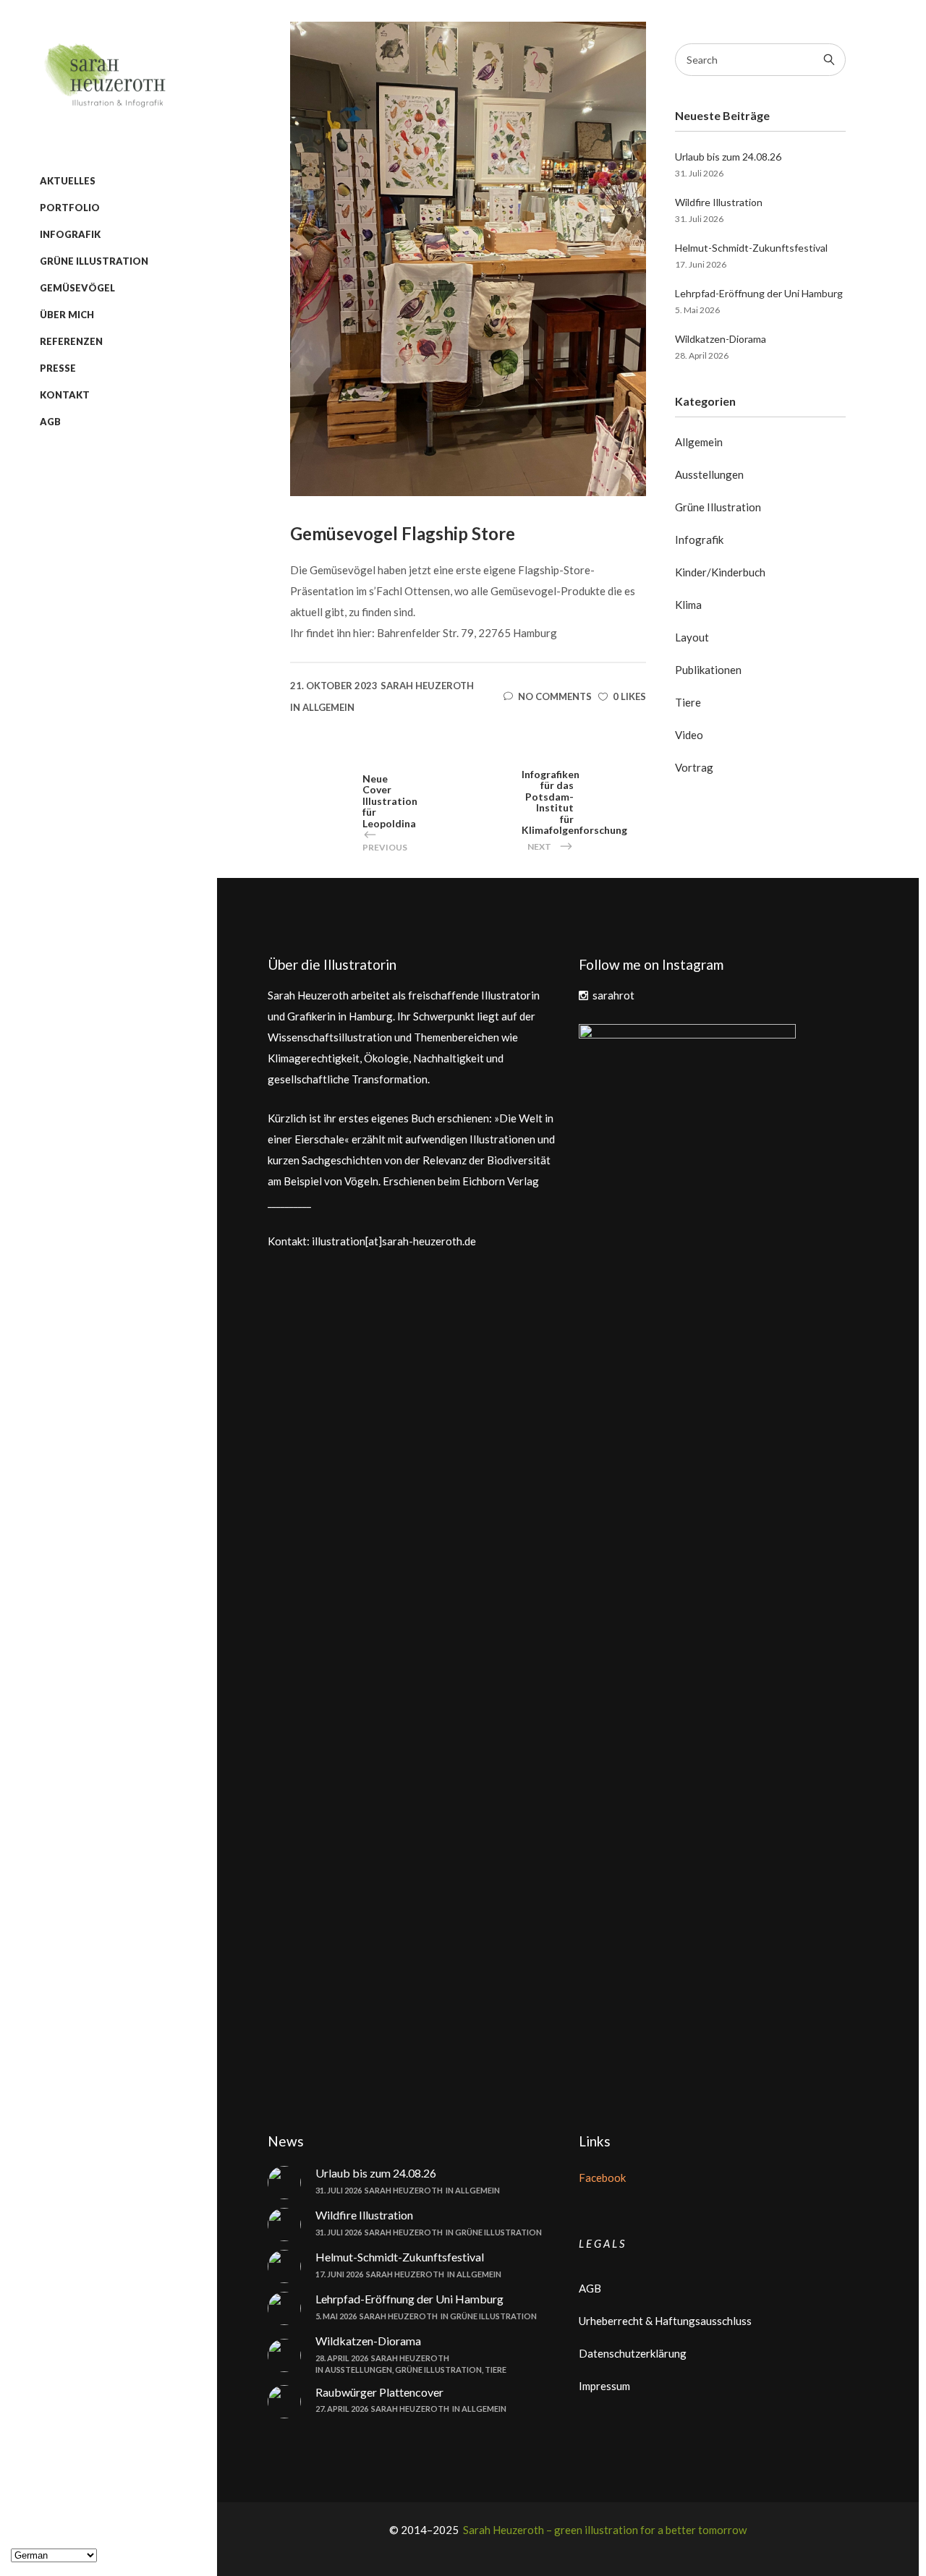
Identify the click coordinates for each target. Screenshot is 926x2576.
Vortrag (694, 767)
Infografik (699, 539)
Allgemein (328, 707)
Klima (688, 605)
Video (689, 735)
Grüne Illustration (718, 507)
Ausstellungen (709, 474)
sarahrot (613, 995)
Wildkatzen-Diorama (721, 339)
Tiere (688, 702)
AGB (590, 2288)
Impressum (604, 2386)
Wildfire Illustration (719, 202)
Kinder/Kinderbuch (720, 572)
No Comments (555, 696)
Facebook (602, 2178)
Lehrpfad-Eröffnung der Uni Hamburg (759, 293)
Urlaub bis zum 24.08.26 (728, 157)
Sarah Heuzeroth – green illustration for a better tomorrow (604, 2530)
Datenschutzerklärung (633, 2353)
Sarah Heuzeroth (427, 686)
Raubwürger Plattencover (379, 2392)
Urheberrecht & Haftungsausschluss (665, 2321)
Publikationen (708, 670)
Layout (692, 637)
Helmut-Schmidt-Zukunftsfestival (751, 248)
